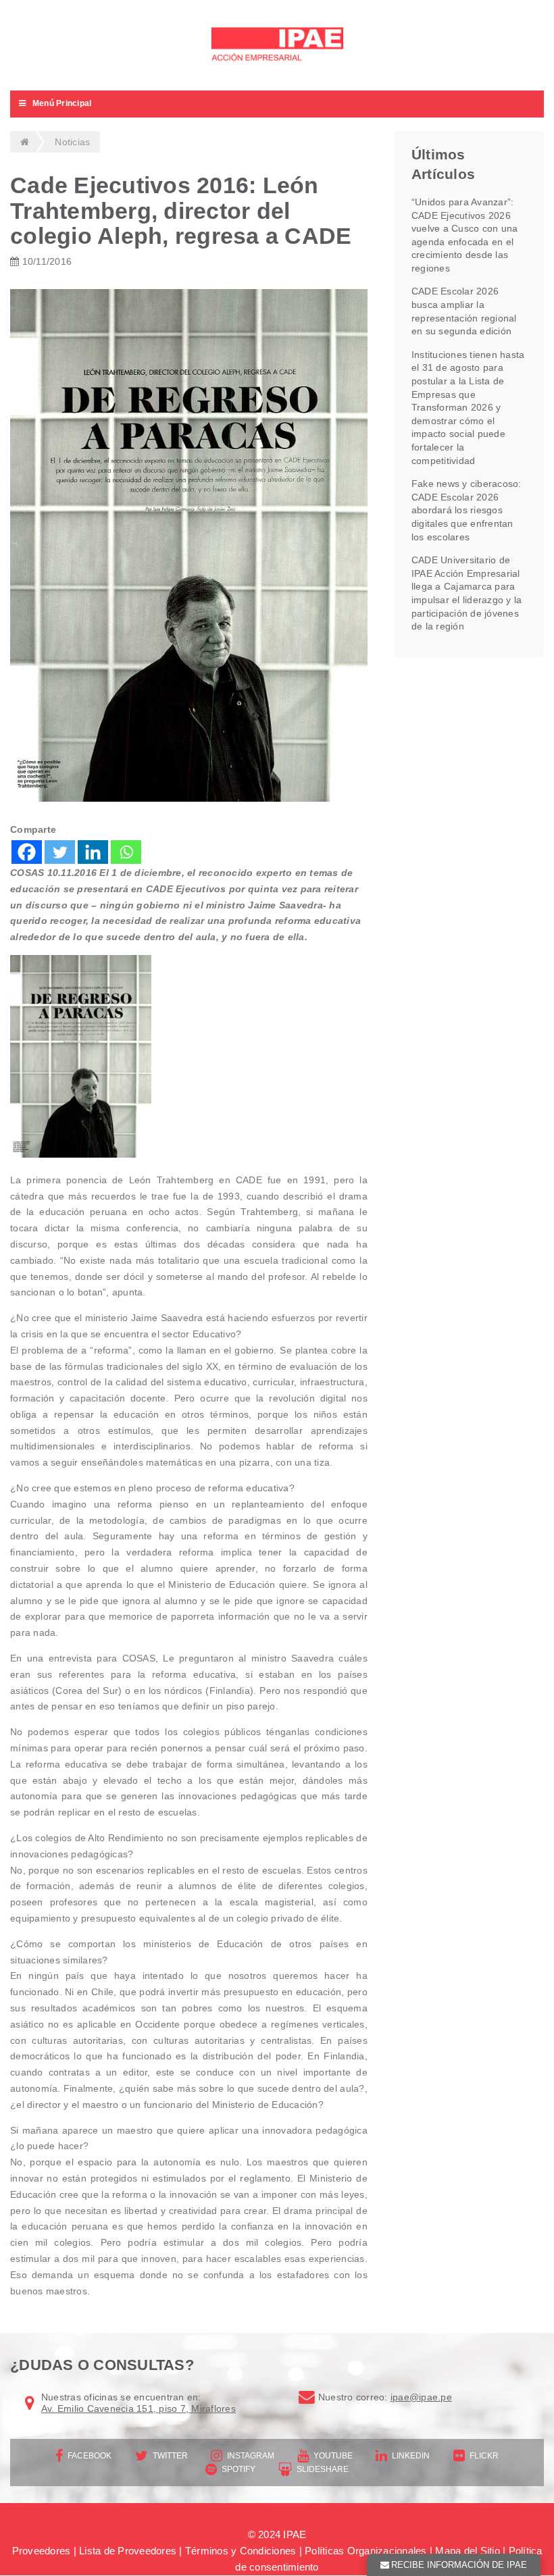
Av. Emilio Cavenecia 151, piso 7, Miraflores (138, 2408)
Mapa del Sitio (468, 2551)
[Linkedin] (93, 852)
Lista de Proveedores (128, 2551)
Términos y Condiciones (241, 2551)
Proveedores (42, 2551)
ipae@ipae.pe (421, 2397)
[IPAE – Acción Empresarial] (277, 46)
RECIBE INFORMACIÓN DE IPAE (459, 2565)
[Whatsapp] (126, 852)
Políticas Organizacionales (366, 2551)
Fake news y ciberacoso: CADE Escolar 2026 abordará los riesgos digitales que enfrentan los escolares (467, 510)
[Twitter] (60, 852)
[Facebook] (27, 852)
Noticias (72, 142)
